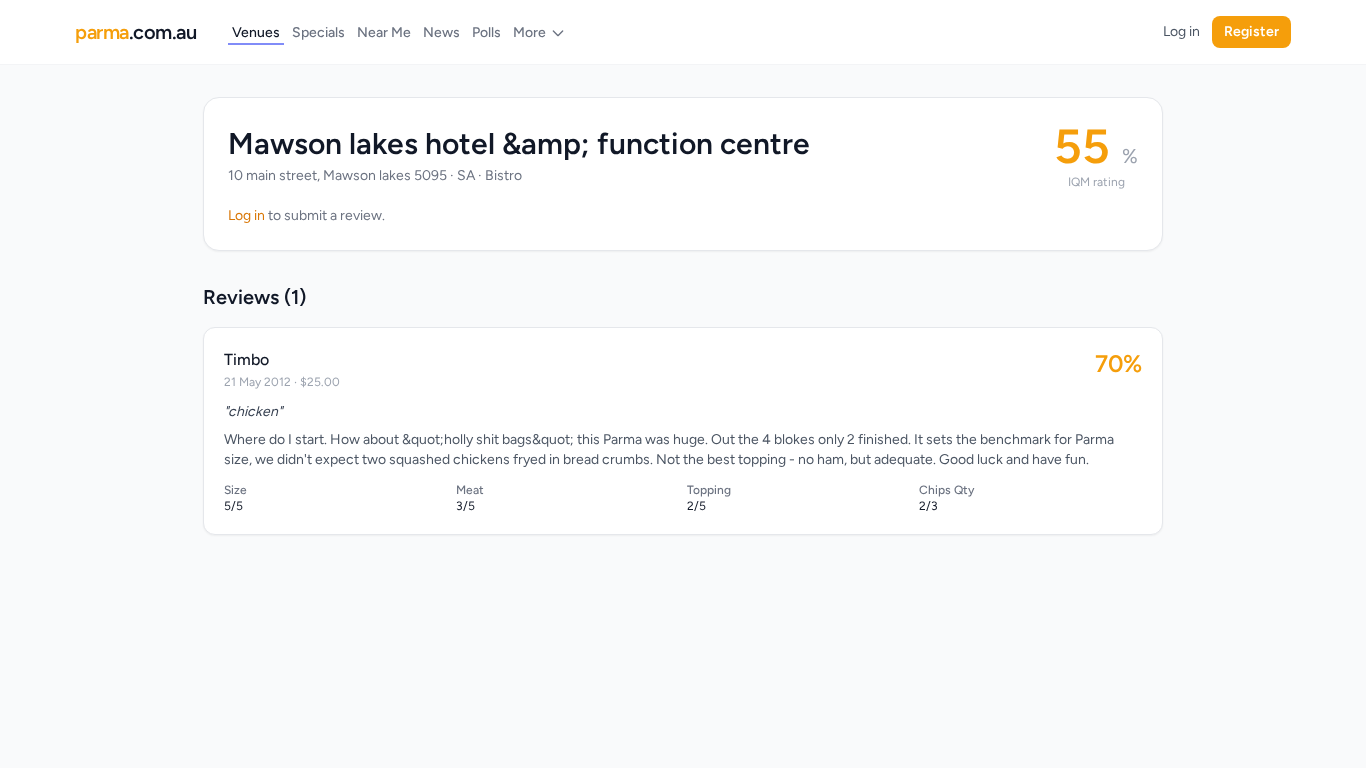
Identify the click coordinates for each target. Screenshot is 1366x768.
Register (1251, 31)
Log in (1181, 31)
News (441, 32)
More (529, 32)
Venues (256, 32)
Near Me (384, 32)
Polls (486, 32)
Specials (318, 32)
